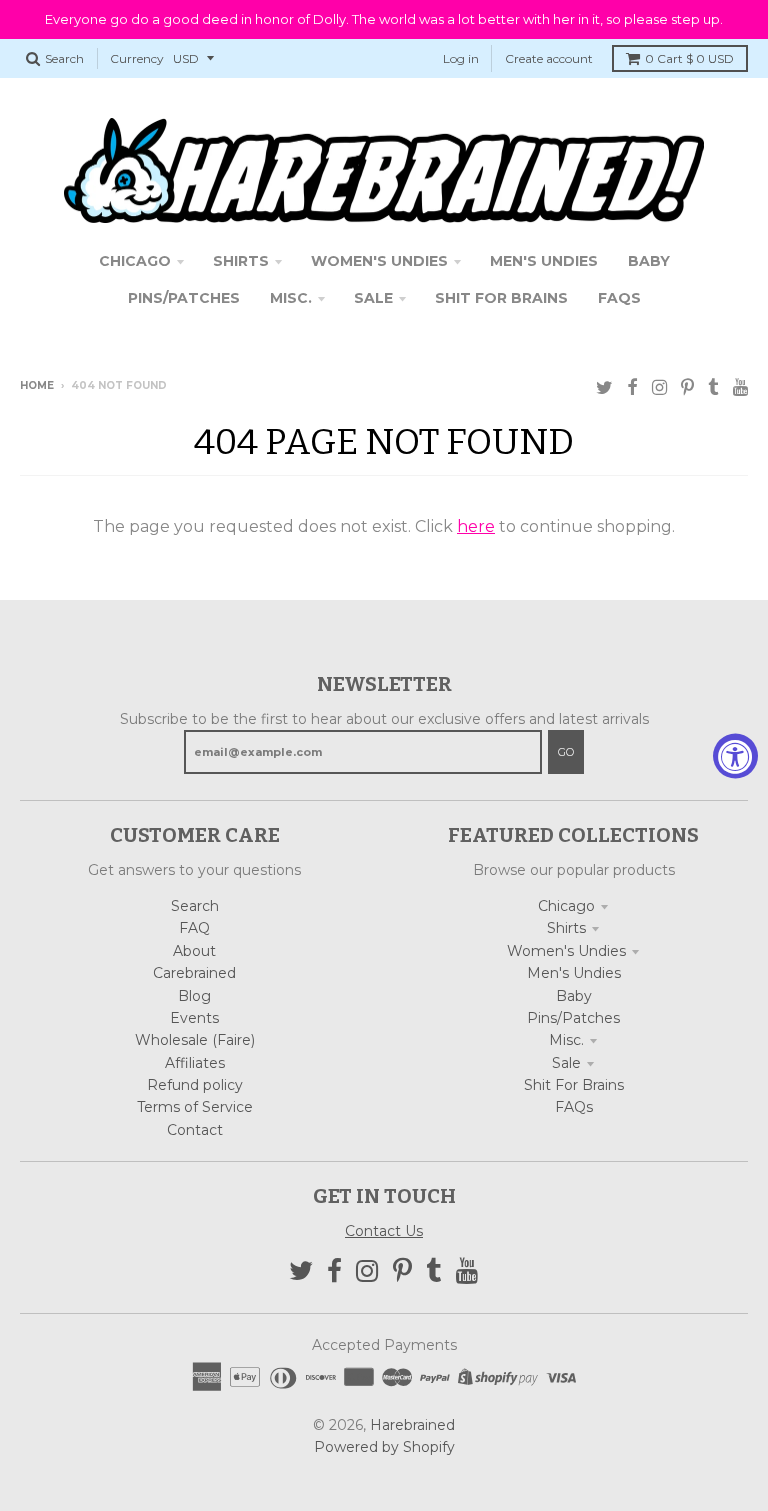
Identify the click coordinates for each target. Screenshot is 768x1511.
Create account (549, 58)
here (476, 526)
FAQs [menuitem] (619, 298)
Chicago (566, 906)
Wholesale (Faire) (195, 1040)
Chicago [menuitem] (135, 261)
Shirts (566, 928)
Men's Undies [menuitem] (544, 261)
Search (195, 906)
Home (37, 385)
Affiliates (195, 1063)
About (194, 951)
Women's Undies (566, 951)
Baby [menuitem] (649, 261)
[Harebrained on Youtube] (740, 387)
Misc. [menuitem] (291, 298)
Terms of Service (195, 1107)
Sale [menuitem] (373, 298)
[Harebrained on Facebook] (632, 387)
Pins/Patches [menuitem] (184, 298)
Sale (566, 1063)
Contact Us (384, 1231)
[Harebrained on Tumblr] (713, 387)
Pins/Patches (573, 1018)
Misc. (566, 1040)
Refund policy (195, 1085)
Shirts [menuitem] (241, 261)
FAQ (194, 928)
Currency (137, 58)
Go (566, 752)
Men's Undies (574, 973)
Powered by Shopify (384, 1447)
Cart (689, 58)
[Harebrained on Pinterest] (687, 387)
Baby (574, 996)
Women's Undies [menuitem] (379, 261)
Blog (194, 996)
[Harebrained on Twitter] (604, 387)
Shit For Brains (574, 1085)
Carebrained (194, 973)
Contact (195, 1130)
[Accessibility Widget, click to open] (735, 755)
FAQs (574, 1107)
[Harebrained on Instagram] (659, 387)
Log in (461, 58)
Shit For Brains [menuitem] (501, 298)
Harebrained (412, 1425)
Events (194, 1018)
